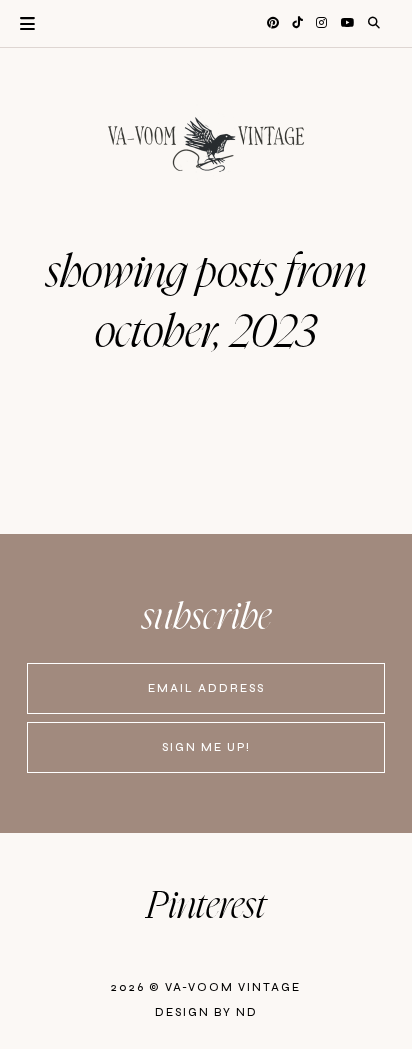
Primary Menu (17, 23)
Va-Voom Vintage (233, 987)
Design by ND (206, 1012)
